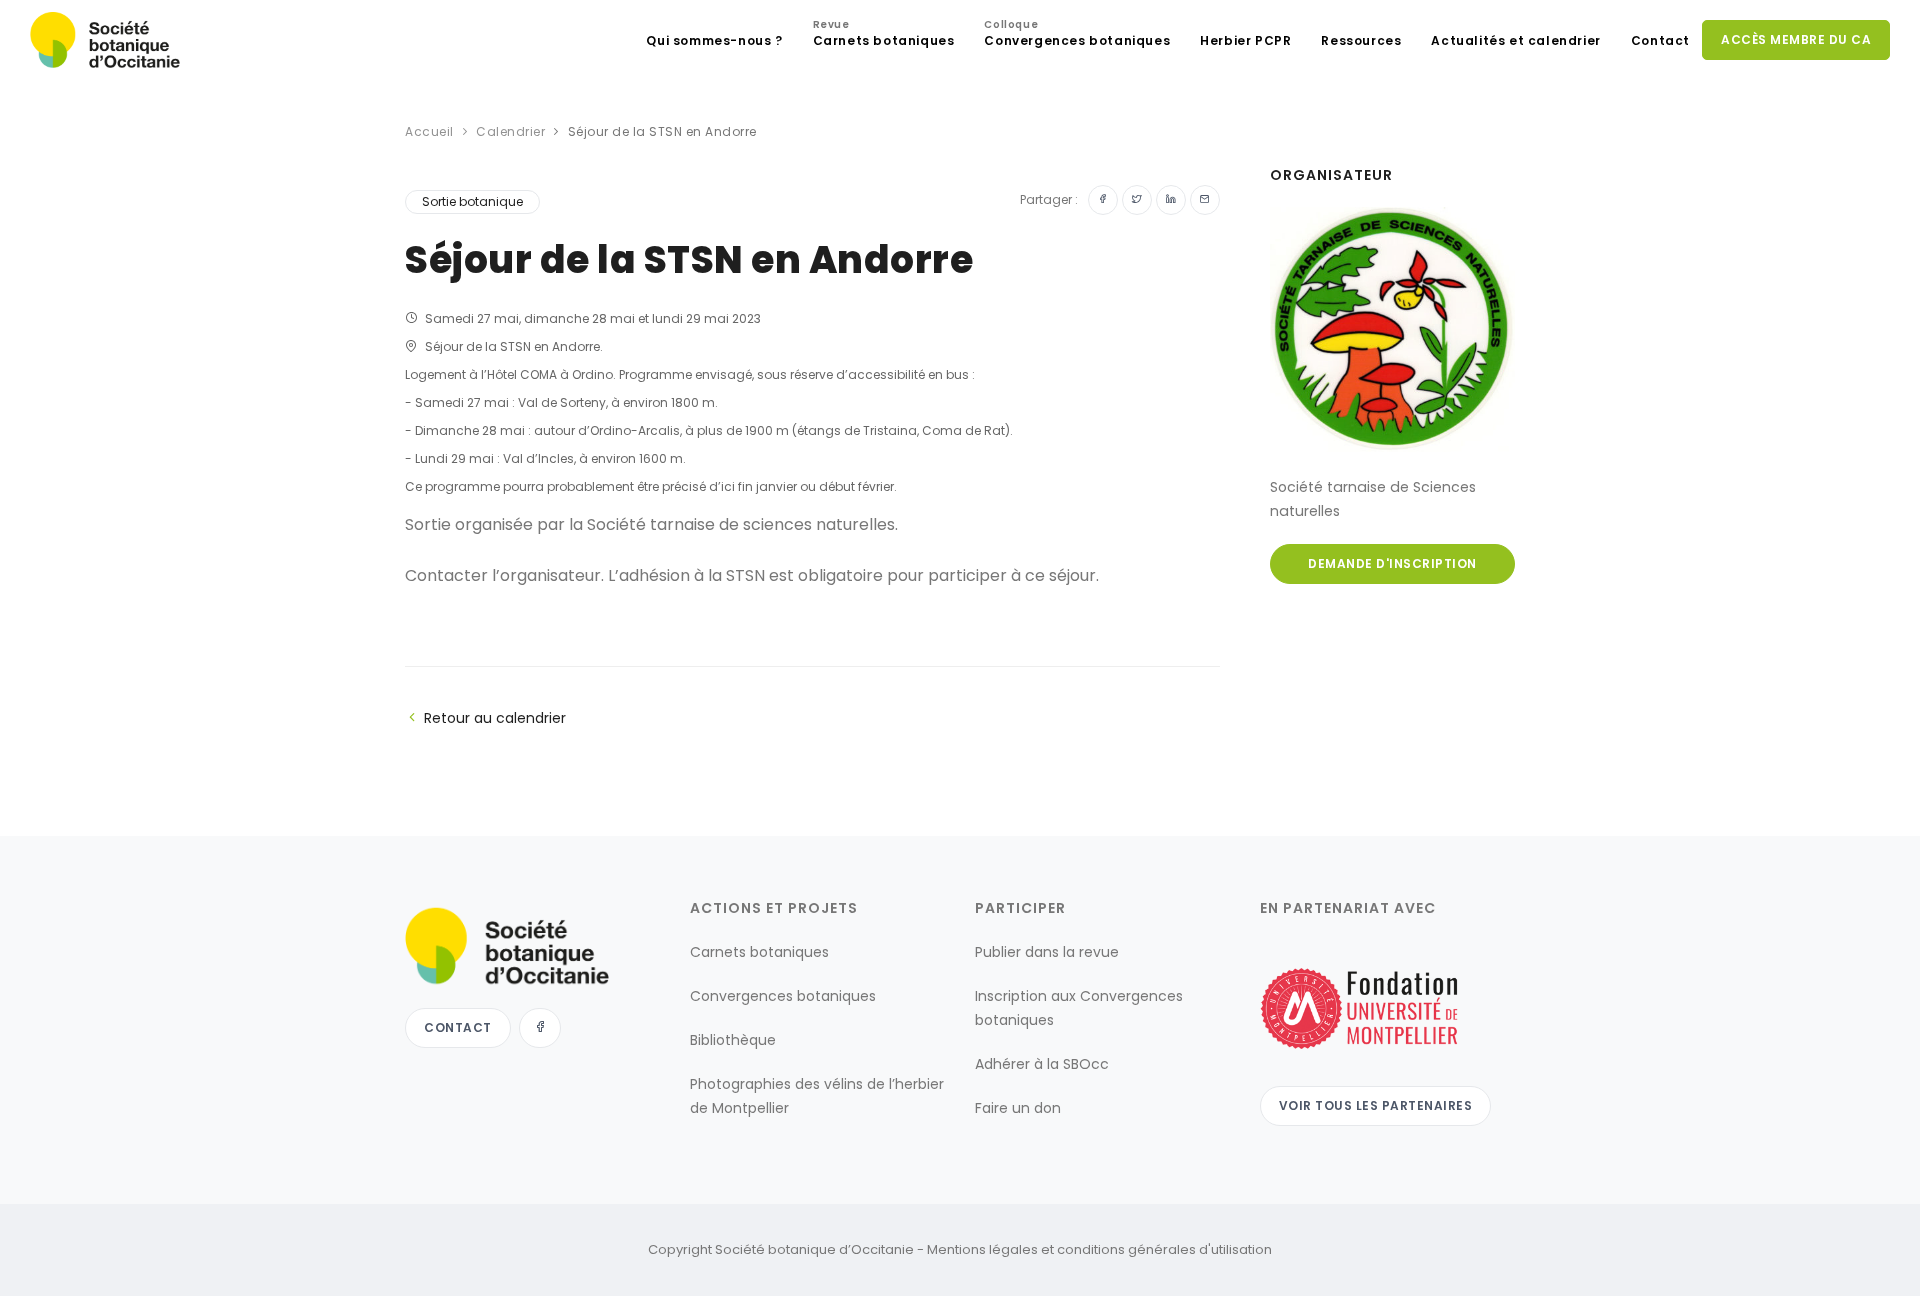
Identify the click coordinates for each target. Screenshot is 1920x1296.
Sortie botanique (472, 201)
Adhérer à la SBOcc (1042, 1064)
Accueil (429, 131)
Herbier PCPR (1245, 40)
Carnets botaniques (884, 35)
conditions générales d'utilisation (1164, 1249)
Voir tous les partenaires (1376, 1105)
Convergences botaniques (1077, 35)
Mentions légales (982, 1249)
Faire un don (1018, 1108)
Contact (1660, 40)
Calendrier (510, 131)
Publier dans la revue (1047, 952)
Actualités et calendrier (1515, 40)
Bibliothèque (733, 1040)
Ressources (1361, 40)
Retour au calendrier (495, 718)
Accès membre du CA (1796, 39)
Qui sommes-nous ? (714, 40)
